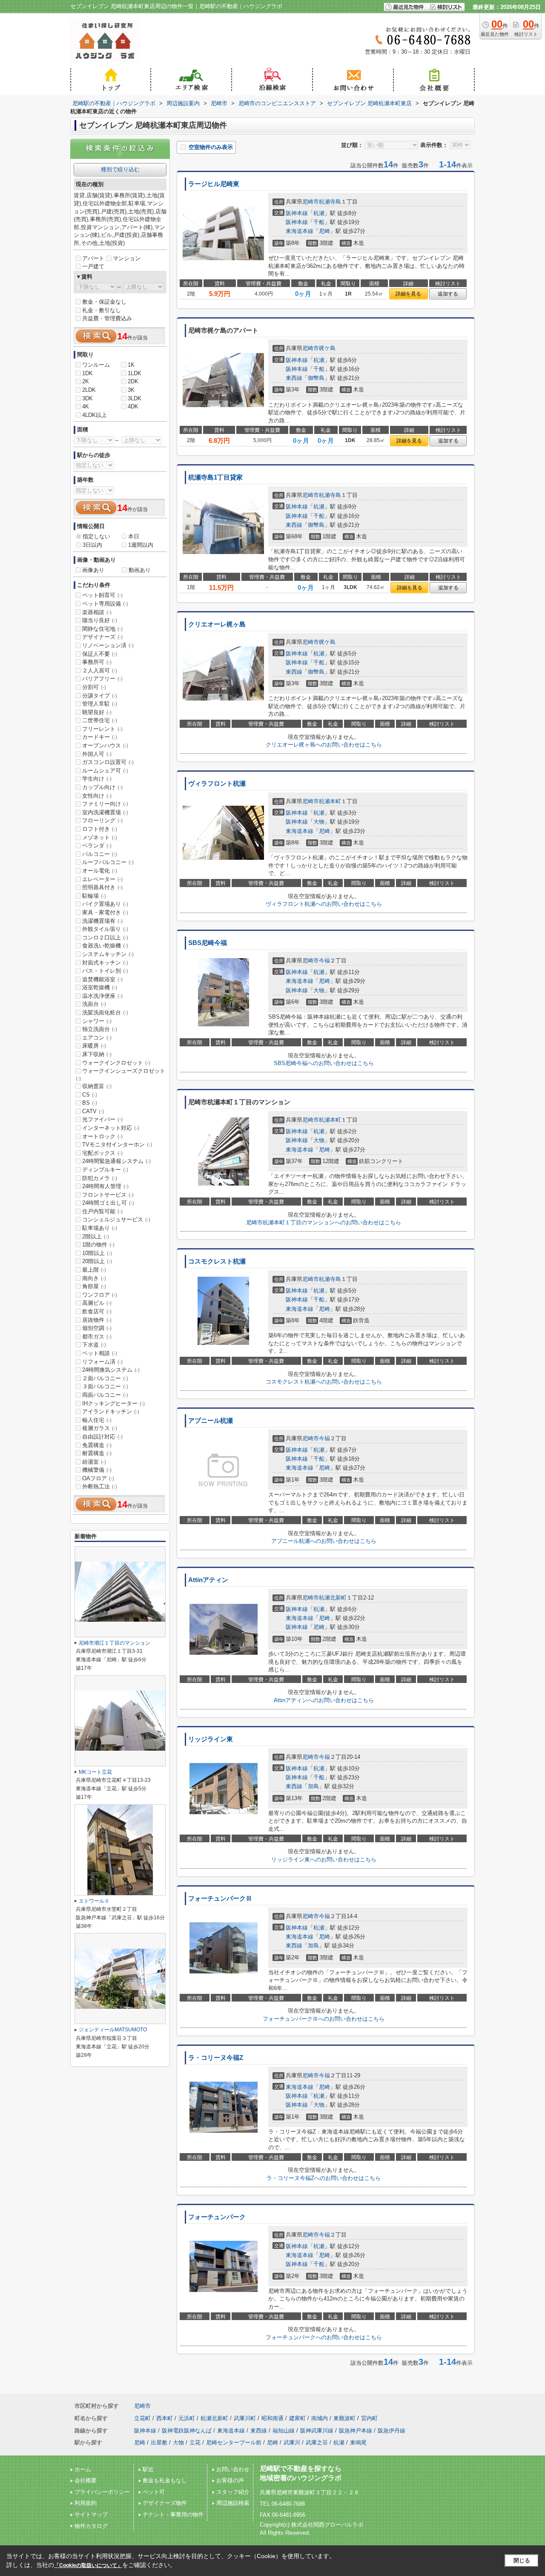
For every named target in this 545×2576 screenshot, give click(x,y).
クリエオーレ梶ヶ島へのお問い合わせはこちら (324, 745)
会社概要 (86, 2480)
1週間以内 (141, 545)
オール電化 (100, 871)
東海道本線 (300, 231)
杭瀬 (319, 213)
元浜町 (187, 2418)
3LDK (135, 398)
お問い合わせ (233, 2469)
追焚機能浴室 (102, 979)
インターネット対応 (111, 1128)
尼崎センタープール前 (234, 2442)
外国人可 (97, 754)
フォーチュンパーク (217, 2217)
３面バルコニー (105, 1386)
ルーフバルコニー (108, 862)
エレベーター (102, 879)
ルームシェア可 (105, 771)
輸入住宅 (97, 1420)
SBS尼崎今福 (208, 943)
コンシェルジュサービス (116, 1219)
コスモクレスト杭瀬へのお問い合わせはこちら (324, 1382)
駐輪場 (94, 896)
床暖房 (94, 1046)
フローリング (102, 820)
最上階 (94, 1270)
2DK (133, 381)
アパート (93, 258)
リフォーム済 (102, 1362)
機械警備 (97, 1470)
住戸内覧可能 (102, 1211)
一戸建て (93, 266)
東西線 (294, 378)
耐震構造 (97, 1453)
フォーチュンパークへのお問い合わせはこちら (324, 2337)
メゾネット (100, 837)
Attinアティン (208, 1580)
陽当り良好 (100, 620)
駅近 (148, 2469)
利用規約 (86, 2503)
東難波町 (344, 2418)
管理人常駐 (100, 704)
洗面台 (94, 1004)
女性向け (97, 796)
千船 (319, 222)
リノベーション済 (108, 645)
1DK (87, 373)
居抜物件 (97, 1320)
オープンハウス (105, 745)
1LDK (135, 373)
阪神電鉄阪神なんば (187, 2431)
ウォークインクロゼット (116, 1063)
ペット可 (154, 2492)
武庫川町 (245, 2418)
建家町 (297, 2418)
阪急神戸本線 (356, 2431)
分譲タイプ (100, 696)
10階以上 (97, 1253)
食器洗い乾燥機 (105, 946)
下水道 (94, 1345)
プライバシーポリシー (102, 2492)
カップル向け (102, 787)
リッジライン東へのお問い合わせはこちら (324, 1859)
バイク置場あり (105, 904)
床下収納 (97, 1054)
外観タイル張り (105, 929)
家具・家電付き (105, 912)
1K (131, 365)
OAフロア (98, 1478)
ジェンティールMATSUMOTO (113, 2030)
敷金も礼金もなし (165, 2480)
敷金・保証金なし (104, 302)
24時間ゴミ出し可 (108, 1203)
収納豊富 (97, 1086)
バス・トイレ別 (105, 971)
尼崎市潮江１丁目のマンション (115, 1643)
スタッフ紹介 (233, 2492)
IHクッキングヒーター (113, 1403)
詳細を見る (408, 294)
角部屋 (94, 1286)
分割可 (94, 687)
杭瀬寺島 (330, 202)
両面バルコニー (105, 1395)
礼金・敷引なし (102, 310)
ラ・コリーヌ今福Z (216, 2058)
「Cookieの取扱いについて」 (88, 2565)
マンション (127, 258)
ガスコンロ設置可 (108, 762)
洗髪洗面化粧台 (105, 1012)
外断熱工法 (100, 1486)
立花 (195, 2442)
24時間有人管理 (105, 1186)
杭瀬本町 (330, 801)
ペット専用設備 (105, 604)
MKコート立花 (95, 1772)
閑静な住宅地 (102, 629)
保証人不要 (100, 654)
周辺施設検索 (233, 2503)
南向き (94, 1278)
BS (90, 1103)
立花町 (142, 2418)
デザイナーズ (102, 637)
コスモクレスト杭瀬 (217, 1261)
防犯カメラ (100, 1178)
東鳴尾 (358, 2442)
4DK (133, 406)
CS (90, 1095)
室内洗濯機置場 (105, 812)
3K (131, 390)
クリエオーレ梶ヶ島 (217, 624)
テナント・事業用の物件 (173, 2514)
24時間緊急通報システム (116, 1161)
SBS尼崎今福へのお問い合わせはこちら (324, 1063)
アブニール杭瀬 (211, 1421)
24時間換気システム (111, 1370)
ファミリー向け (105, 804)
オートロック (102, 1136)
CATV (93, 1111)
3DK (87, 398)
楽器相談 (97, 612)
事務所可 (97, 662)
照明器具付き (102, 887)
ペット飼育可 (102, 595)
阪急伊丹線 (392, 2431)
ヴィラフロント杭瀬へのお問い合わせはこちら (324, 904)
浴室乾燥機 (100, 987)
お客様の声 (230, 2480)
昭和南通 (272, 2418)
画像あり (93, 570)
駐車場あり (100, 1228)
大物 (319, 822)
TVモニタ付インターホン (117, 1144)
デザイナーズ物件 (165, 2503)
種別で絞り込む (120, 169)
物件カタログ (91, 2526)
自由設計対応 (102, 1437)
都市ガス (97, 1337)
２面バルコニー (105, 1378)
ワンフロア (100, 1295)
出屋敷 (159, 2442)
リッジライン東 (211, 1739)
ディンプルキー (105, 1170)
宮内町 (369, 2418)
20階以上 (97, 1261)
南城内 (320, 2418)
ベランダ (97, 846)
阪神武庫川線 (317, 2431)
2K (86, 381)
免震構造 (97, 1445)
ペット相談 (100, 1353)
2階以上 (96, 1236)
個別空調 (97, 1328)
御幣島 (316, 378)
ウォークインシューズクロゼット (120, 1074)
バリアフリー (102, 679)
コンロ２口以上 (105, 938)
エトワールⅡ (94, 1901)
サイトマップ (91, 2514)
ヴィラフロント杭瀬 (217, 784)
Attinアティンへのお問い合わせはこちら (324, 1700)
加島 (313, 1786)
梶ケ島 (327, 348)
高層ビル (97, 1303)
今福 (324, 961)
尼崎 (324, 231)
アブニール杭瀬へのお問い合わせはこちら (324, 1541)
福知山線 (284, 2431)
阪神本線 (297, 213)
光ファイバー (102, 1119)
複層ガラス (100, 1428)
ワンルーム (96, 365)
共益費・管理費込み (107, 318)
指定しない (96, 536)
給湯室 (94, 1462)
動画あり (140, 570)
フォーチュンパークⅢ (220, 1898)
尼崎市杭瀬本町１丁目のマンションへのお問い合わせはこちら (324, 1222)
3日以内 (92, 545)
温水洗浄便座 (102, 996)
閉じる (522, 2560)
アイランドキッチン (111, 1411)
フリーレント (102, 729)
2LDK (89, 390)
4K (86, 406)
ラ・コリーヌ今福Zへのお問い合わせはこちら (324, 2178)
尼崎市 (311, 202)
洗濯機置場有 (102, 921)
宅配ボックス (102, 1153)
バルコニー (100, 854)
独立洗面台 (100, 1029)
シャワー (97, 1021)
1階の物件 (98, 1245)
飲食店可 (97, 1311)
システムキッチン (108, 954)
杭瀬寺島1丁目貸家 (215, 477)
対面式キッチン (105, 963)
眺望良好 (97, 712)
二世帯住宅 (100, 720)
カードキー (100, 737)
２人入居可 (100, 671)
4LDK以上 (95, 415)
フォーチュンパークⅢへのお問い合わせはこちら (324, 2019)
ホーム (83, 2469)
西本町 (165, 2418)
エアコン (97, 1038)
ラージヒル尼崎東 (214, 184)
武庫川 (292, 2442)
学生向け (97, 779)
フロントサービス (108, 1195)
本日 (134, 536)
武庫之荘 (317, 2442)
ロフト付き (100, 829)
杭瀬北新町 (333, 1598)
